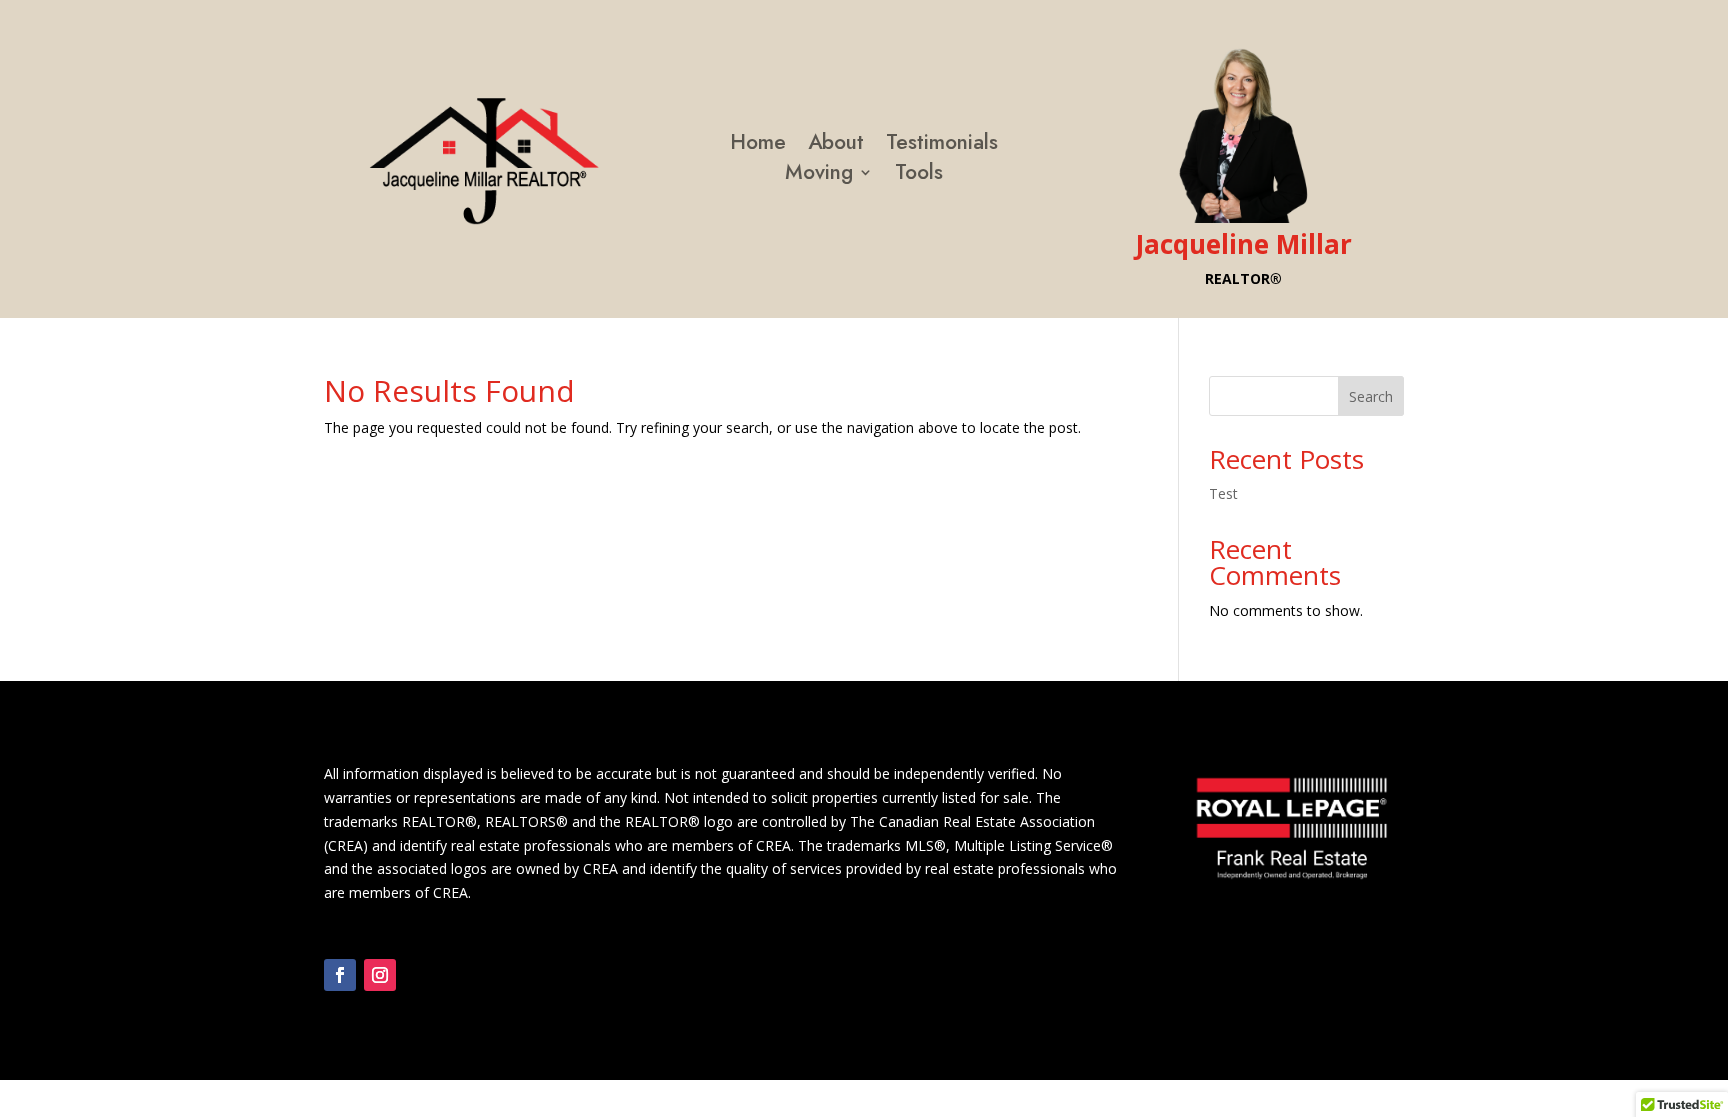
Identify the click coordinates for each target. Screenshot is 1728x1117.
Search (1371, 396)
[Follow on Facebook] (340, 975)
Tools (919, 176)
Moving (819, 176)
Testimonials (942, 146)
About (836, 146)
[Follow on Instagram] (380, 975)
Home (758, 146)
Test (1223, 493)
